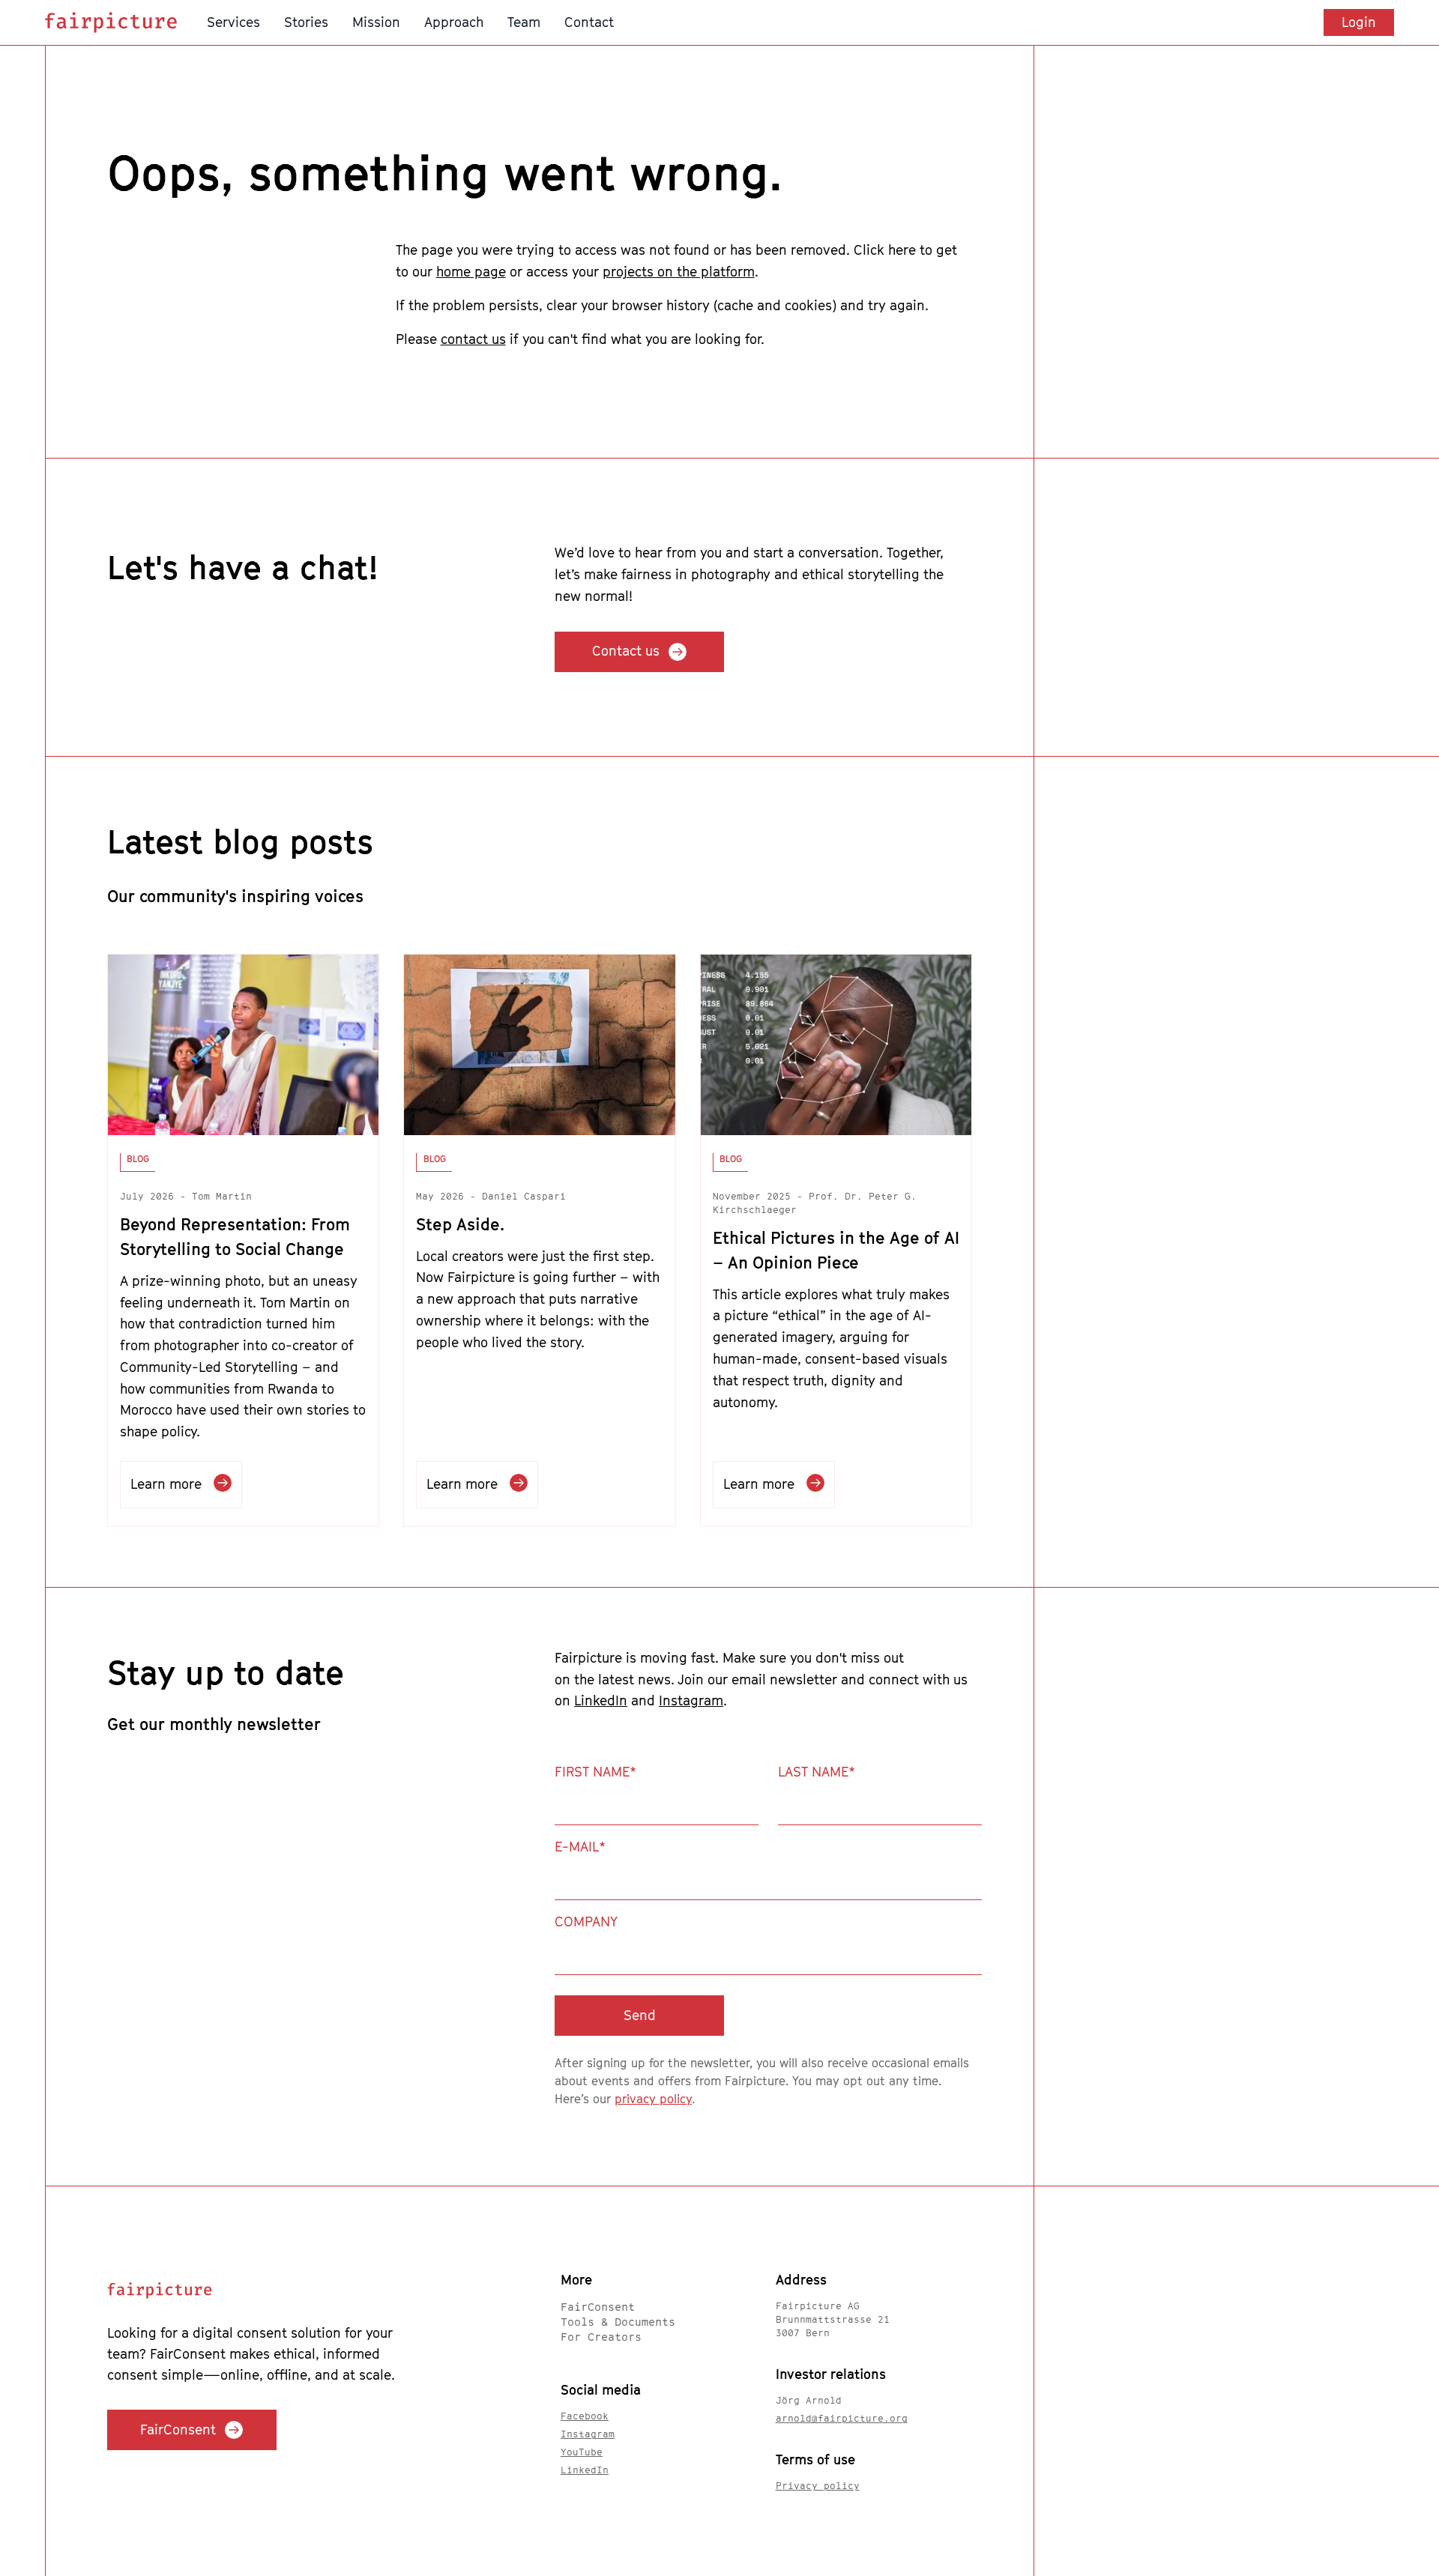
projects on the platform (679, 272)
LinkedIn (601, 1700)
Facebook (585, 2416)
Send (640, 2015)
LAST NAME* (817, 1772)
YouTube (582, 2452)
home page (471, 272)
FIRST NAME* (595, 1772)
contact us (473, 339)
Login (1359, 22)
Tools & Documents (618, 2322)
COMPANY (586, 1922)
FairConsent (178, 2430)
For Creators (601, 2337)
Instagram (691, 1700)
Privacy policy (818, 2486)
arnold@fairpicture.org (842, 2418)
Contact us (626, 651)
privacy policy (653, 2099)
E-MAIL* (580, 1847)
